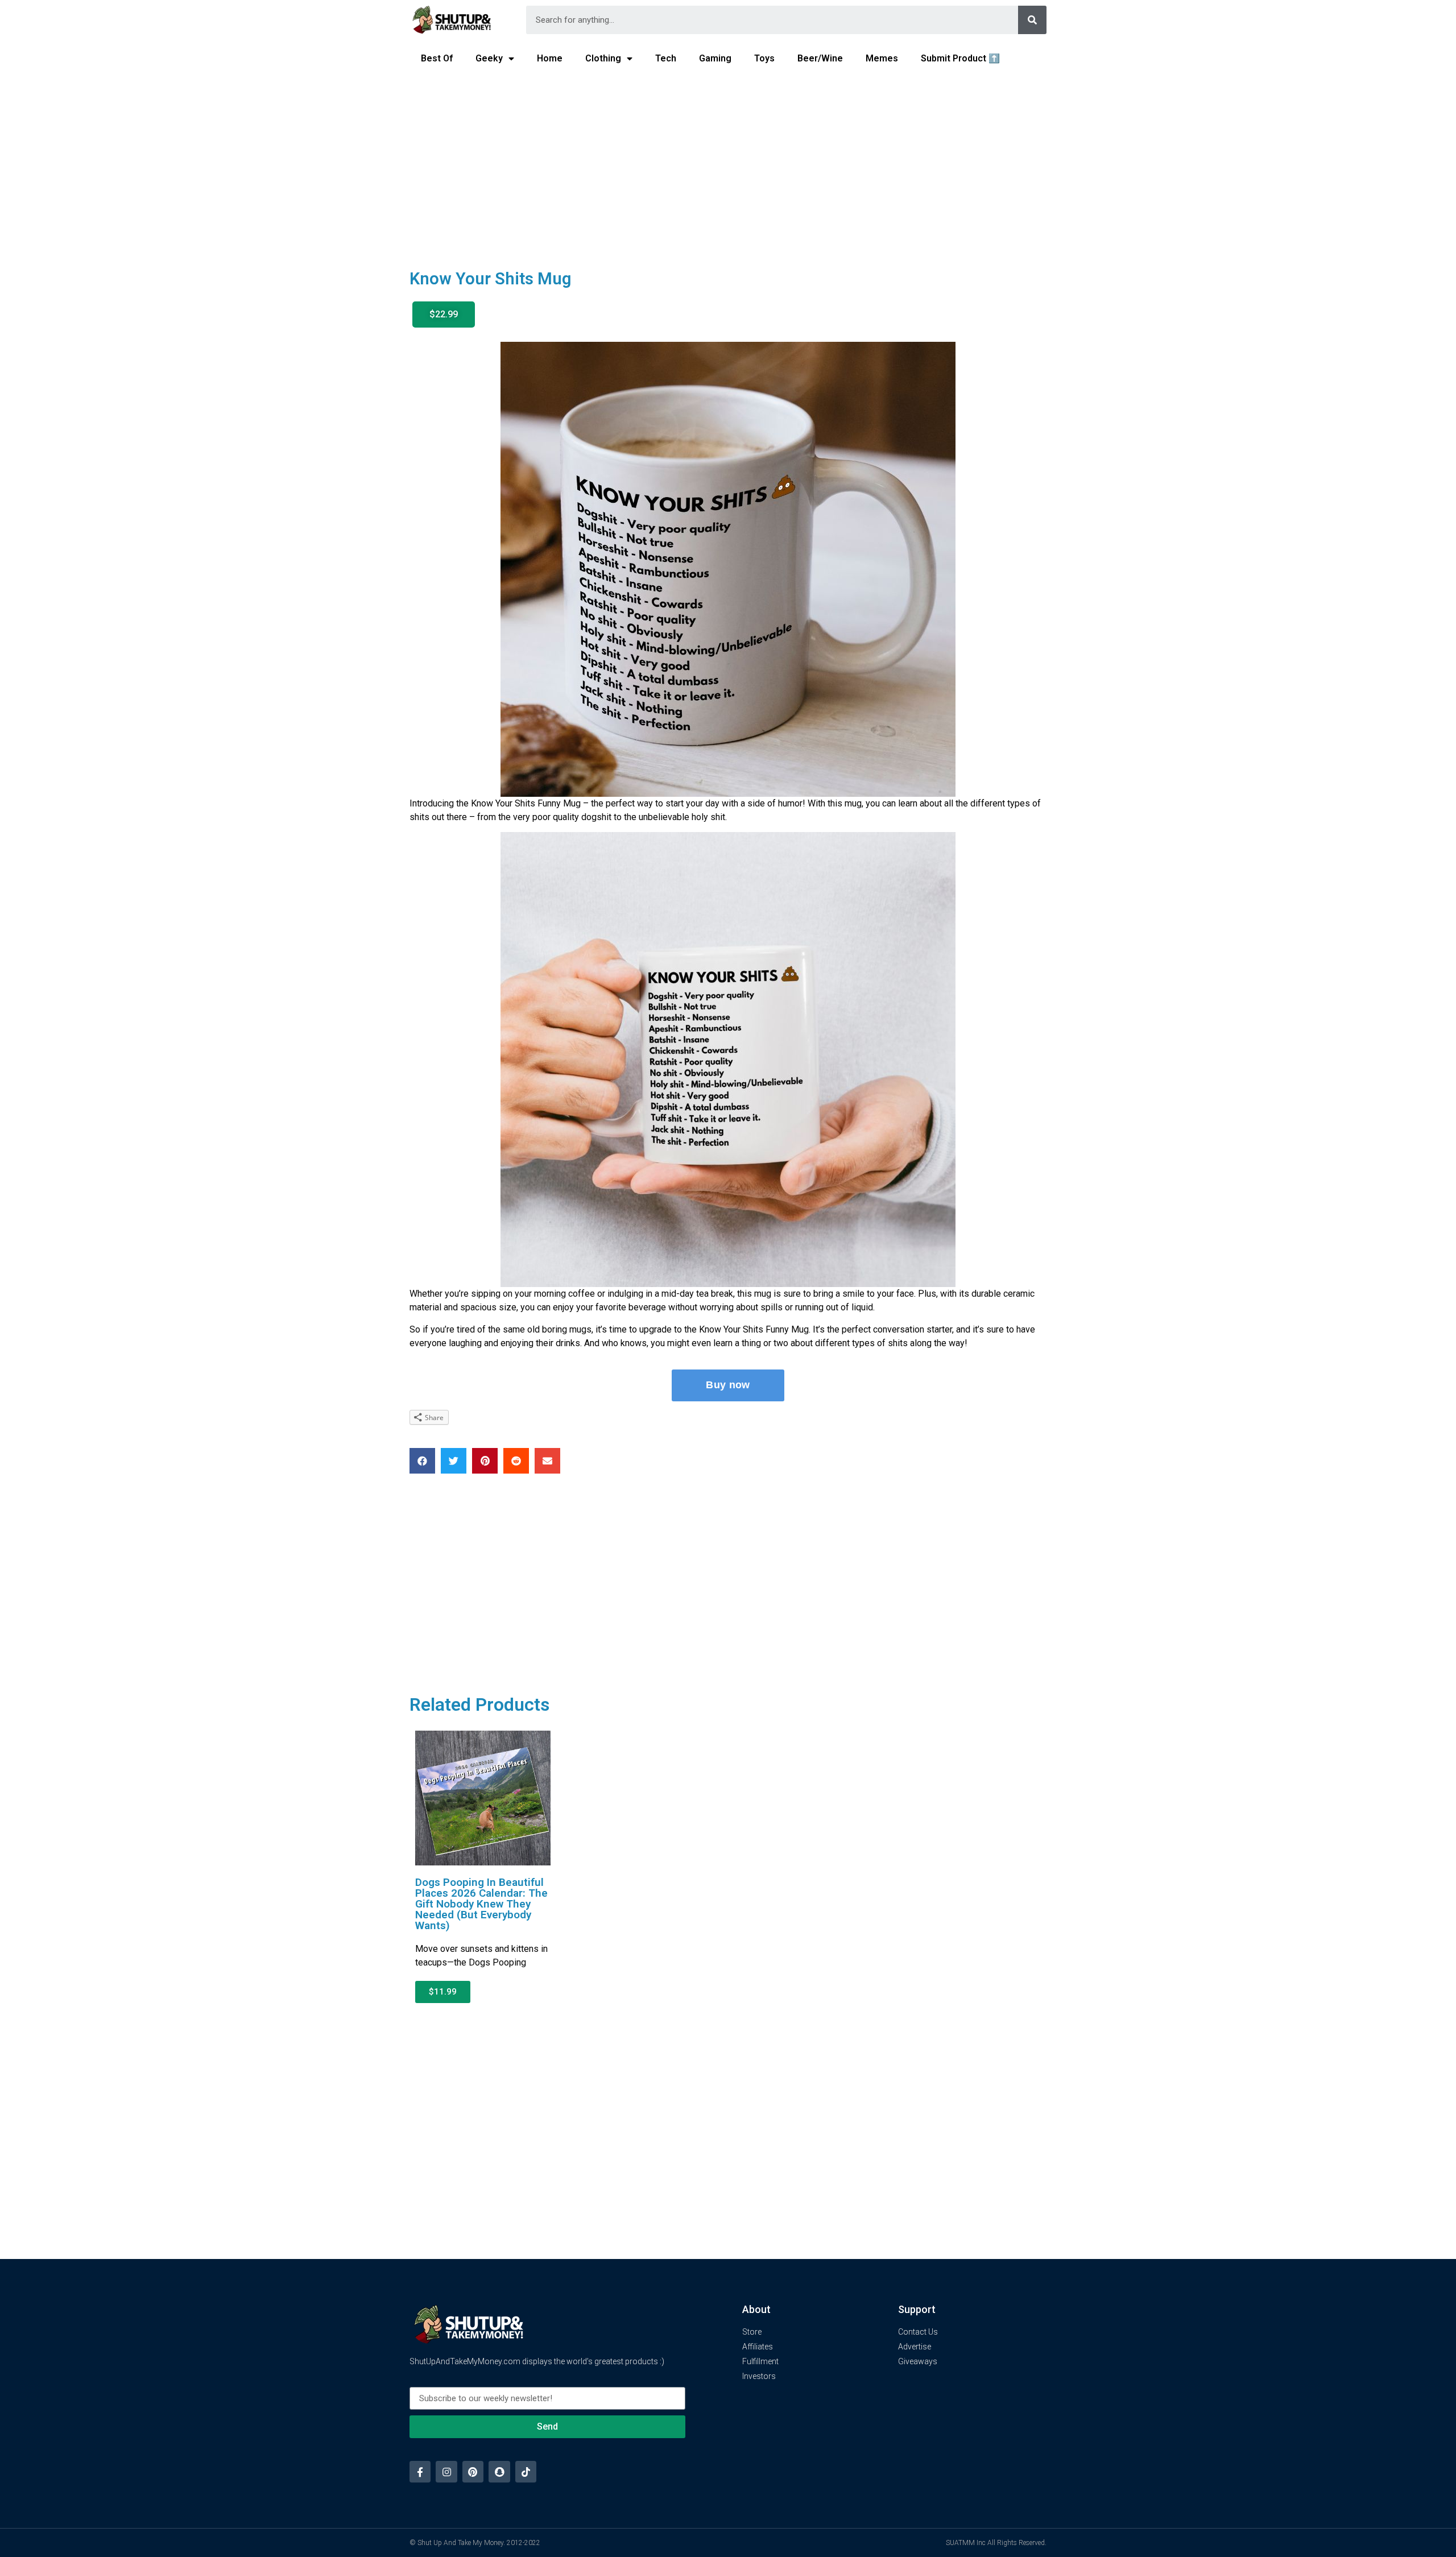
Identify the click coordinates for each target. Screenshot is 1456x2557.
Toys (764, 58)
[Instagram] (446, 2471)
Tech (666, 58)
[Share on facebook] (422, 1461)
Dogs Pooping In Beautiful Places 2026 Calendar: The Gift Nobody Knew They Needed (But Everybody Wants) (481, 1904)
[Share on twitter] (454, 1461)
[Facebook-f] (420, 2471)
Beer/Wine (820, 58)
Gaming (715, 58)
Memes (882, 58)
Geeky (489, 58)
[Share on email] (547, 1461)
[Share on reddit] (516, 1461)
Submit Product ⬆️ (960, 58)
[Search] (1032, 20)
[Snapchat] (499, 2471)
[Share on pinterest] (485, 1461)
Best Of (437, 58)
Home (550, 58)
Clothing (603, 58)
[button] (444, 315)
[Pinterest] (473, 2471)
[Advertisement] (728, 163)
